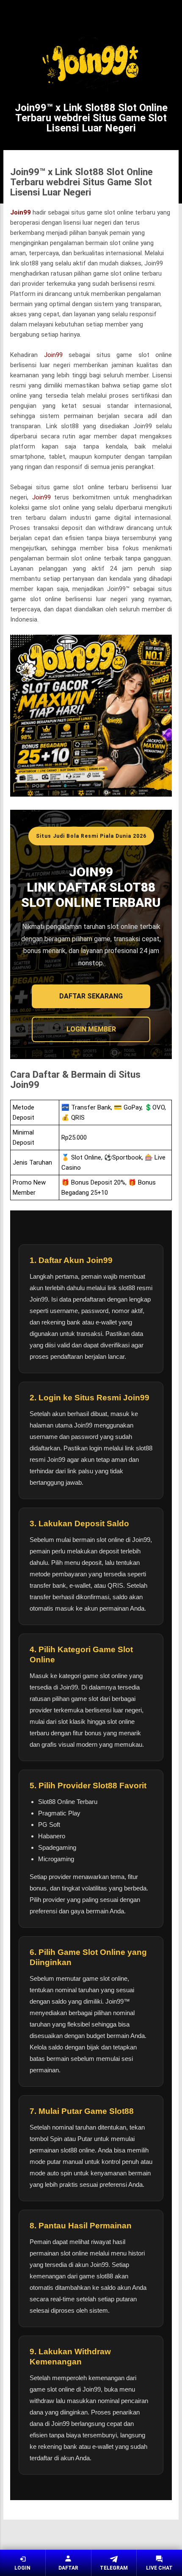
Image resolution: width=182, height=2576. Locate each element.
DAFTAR (68, 2568)
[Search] (170, 15)
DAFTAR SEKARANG (91, 996)
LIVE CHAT (159, 2568)
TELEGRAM (114, 2568)
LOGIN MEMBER (91, 1029)
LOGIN (22, 2568)
